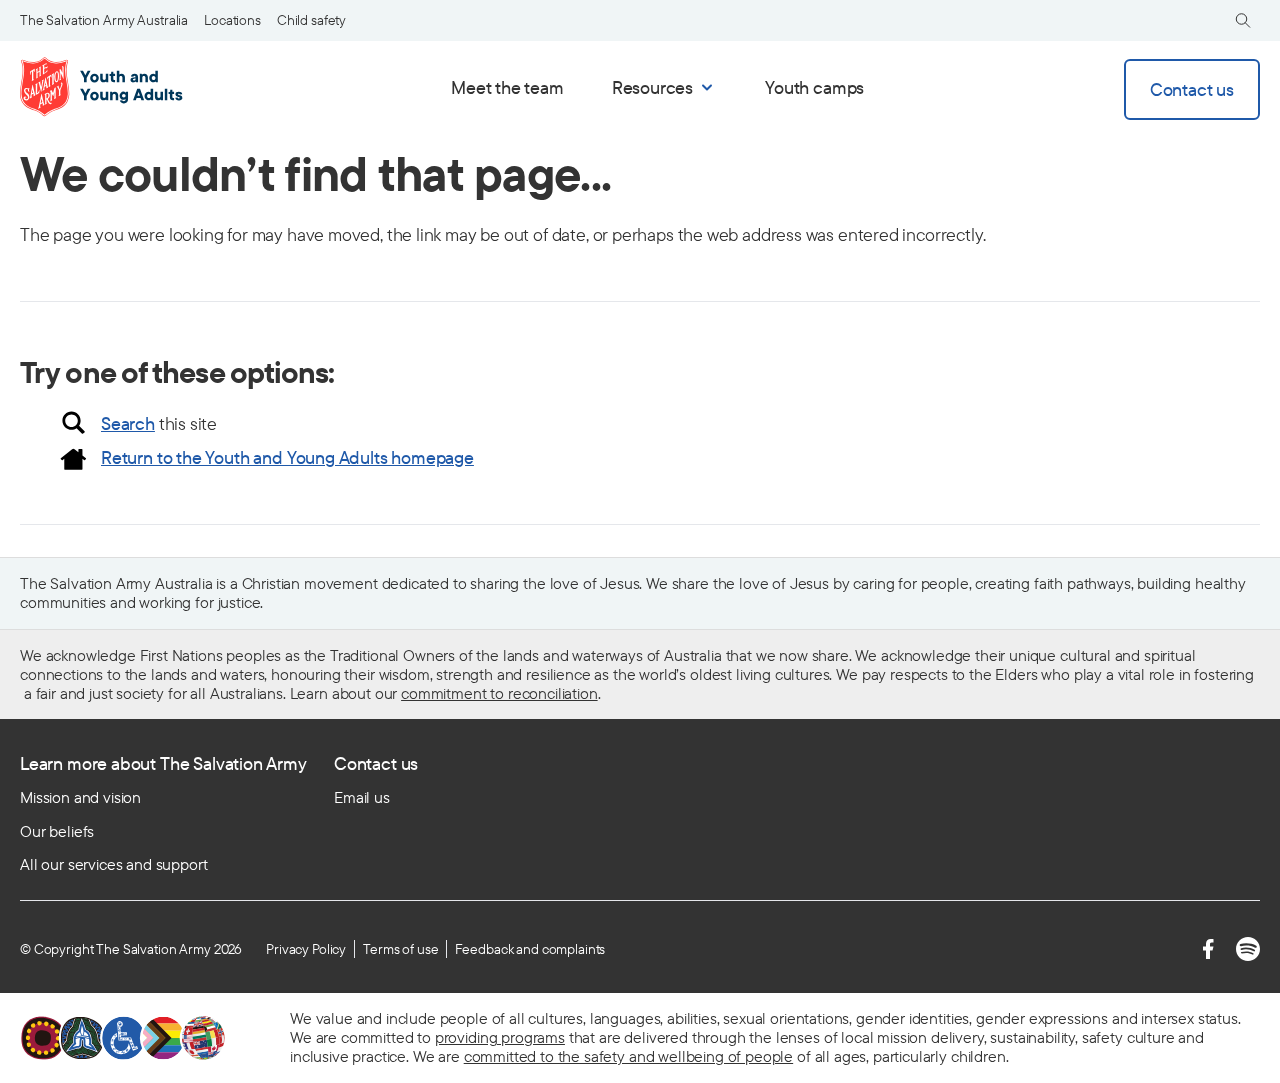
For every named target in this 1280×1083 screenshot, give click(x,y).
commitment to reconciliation (499, 693)
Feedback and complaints (530, 949)
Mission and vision (80, 797)
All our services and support (114, 864)
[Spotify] (1248, 949)
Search (128, 423)
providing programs (500, 1037)
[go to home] (105, 87)
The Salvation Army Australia (104, 20)
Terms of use (400, 949)
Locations (232, 20)
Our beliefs (57, 831)
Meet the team (507, 87)
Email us (362, 797)
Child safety (311, 20)
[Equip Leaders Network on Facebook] (1208, 949)
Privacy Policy (306, 949)
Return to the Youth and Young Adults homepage (287, 457)
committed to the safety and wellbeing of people (628, 1056)
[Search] (1243, 20)
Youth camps (814, 87)
